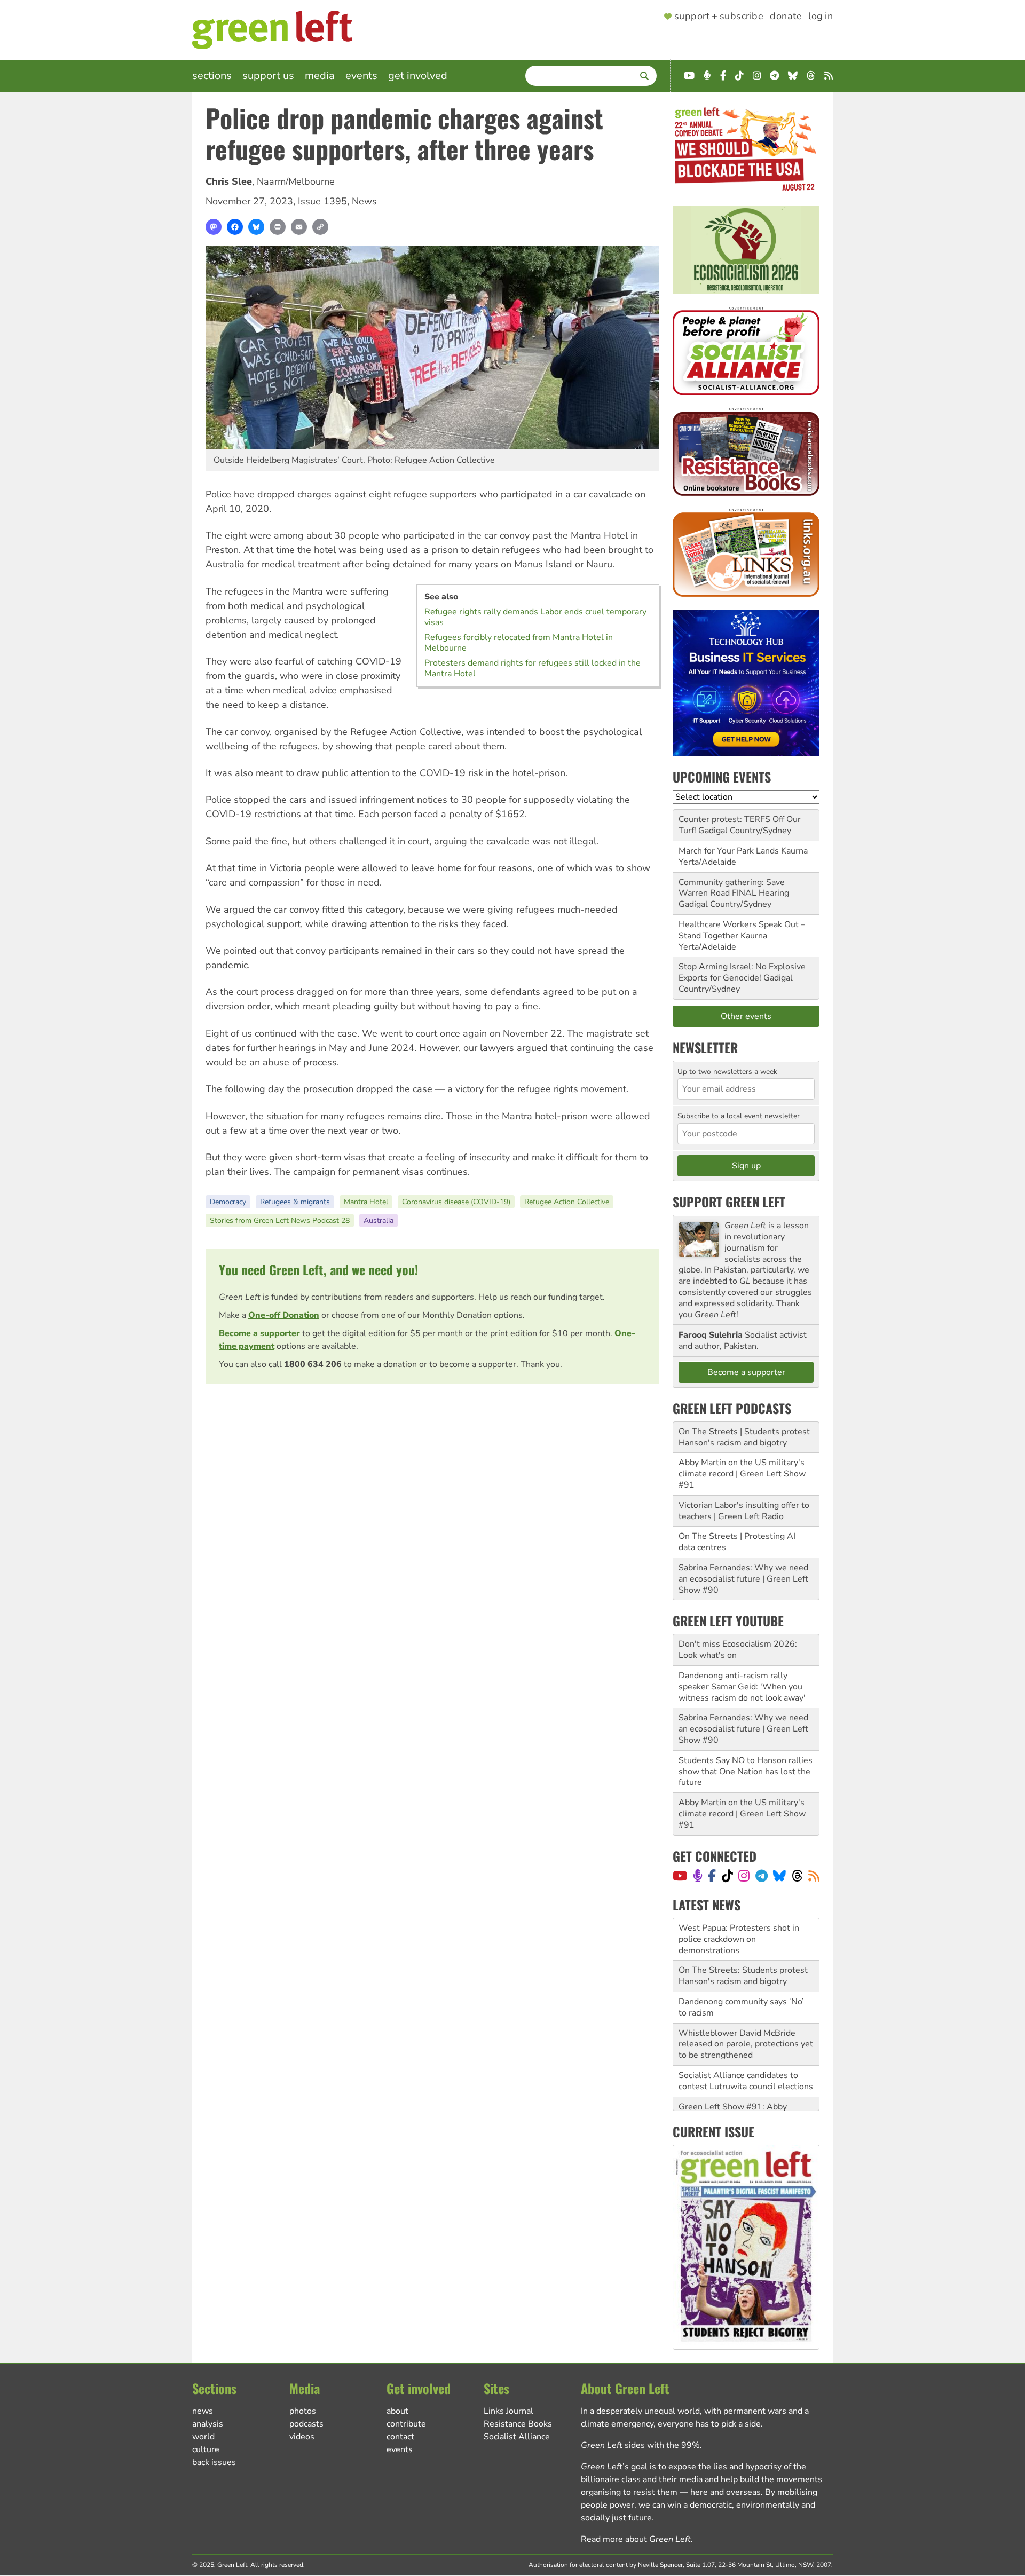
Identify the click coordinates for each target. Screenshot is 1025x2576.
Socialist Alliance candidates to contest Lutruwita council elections (746, 2038)
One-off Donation (284, 1315)
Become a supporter (259, 1333)
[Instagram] (744, 1876)
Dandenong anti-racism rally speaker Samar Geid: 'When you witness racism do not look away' (742, 1687)
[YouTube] (680, 1876)
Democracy (228, 1202)
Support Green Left (729, 1202)
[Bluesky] (256, 227)
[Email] (299, 227)
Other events (746, 1016)
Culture (206, 2449)
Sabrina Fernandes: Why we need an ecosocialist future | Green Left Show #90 (743, 1579)
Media (320, 76)
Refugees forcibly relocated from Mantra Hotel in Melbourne (519, 643)
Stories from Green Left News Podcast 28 (280, 1220)
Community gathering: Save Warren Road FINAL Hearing (734, 888)
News (364, 201)
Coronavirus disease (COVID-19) (456, 1202)
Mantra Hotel (366, 1202)
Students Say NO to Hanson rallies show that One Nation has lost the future (746, 1772)
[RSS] (814, 1876)
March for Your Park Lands (729, 851)
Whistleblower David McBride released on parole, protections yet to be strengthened (746, 2002)
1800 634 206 (313, 1364)
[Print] (278, 227)
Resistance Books (518, 2424)
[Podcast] (698, 1876)
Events (361, 76)
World (203, 2437)
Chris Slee (229, 181)
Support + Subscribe (719, 17)
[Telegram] (762, 1876)
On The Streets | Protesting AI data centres (737, 1542)
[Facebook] (235, 227)
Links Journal (508, 2411)
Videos (302, 2437)
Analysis (208, 2424)
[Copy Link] (320, 227)
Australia (379, 1220)
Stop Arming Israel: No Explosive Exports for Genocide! (742, 972)
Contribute (406, 2424)
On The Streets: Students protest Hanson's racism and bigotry (743, 1934)
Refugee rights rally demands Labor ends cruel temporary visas (535, 617)
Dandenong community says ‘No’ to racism (741, 1965)
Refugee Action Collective (567, 1202)
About (397, 2411)
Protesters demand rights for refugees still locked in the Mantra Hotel (533, 668)
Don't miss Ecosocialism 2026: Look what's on (738, 1650)
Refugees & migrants (295, 1202)
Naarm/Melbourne (296, 181)
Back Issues (214, 2462)
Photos (303, 2411)
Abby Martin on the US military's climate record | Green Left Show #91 (742, 1474)
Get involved (418, 76)
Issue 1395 (322, 201)
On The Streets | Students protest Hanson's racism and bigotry (744, 1437)
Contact (400, 2437)
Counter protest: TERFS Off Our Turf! (740, 825)
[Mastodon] (214, 227)
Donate (786, 17)
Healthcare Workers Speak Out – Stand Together (742, 930)
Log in (821, 17)
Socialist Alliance (517, 2437)
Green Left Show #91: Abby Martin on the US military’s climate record (746, 2075)
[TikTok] (727, 1876)
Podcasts (306, 2424)
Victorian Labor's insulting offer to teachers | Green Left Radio (744, 1511)
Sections (212, 76)
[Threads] (797, 1876)
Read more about (636, 2539)
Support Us (268, 76)
